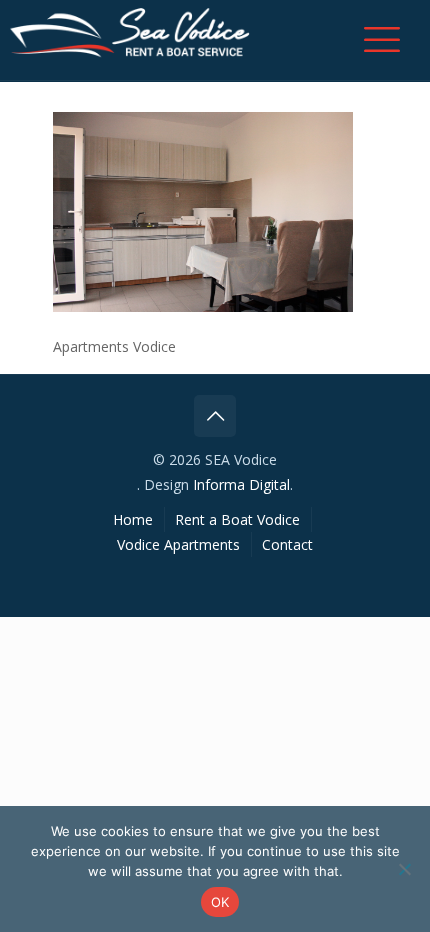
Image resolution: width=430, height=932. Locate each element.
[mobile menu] (382, 39)
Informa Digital (241, 484)
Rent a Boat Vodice (237, 519)
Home (133, 519)
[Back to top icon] (215, 416)
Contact (287, 544)
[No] (405, 869)
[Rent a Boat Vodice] (130, 35)
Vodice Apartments (178, 544)
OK (220, 902)
